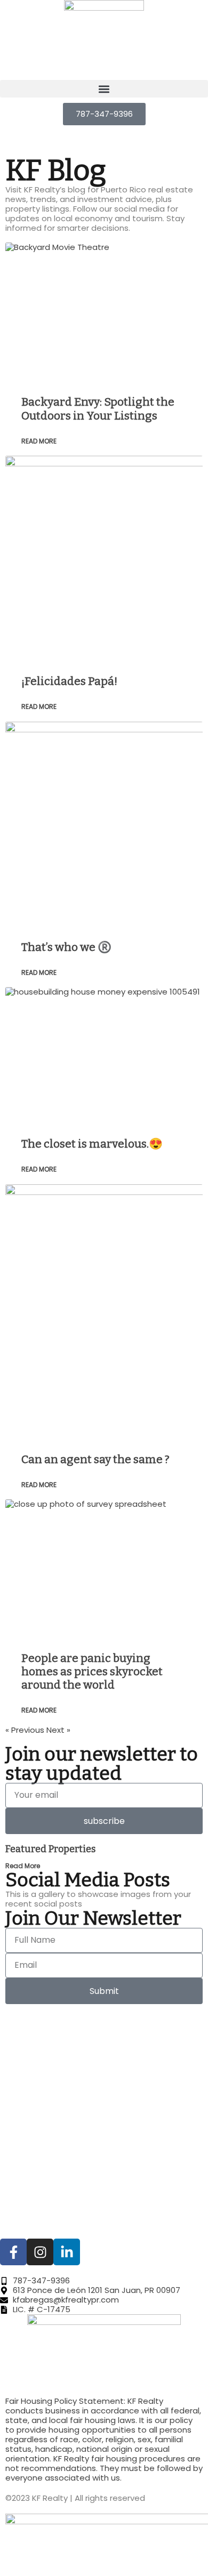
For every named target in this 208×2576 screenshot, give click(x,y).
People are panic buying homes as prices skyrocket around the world (92, 1671)
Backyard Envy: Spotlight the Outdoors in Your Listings (98, 409)
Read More (39, 441)
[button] (104, 89)
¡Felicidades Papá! (69, 681)
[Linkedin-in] (67, 2252)
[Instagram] (40, 2252)
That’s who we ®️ (66, 947)
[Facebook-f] (13, 2252)
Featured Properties (50, 1849)
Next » (58, 1730)
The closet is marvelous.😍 (92, 1144)
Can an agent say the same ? (95, 1459)
